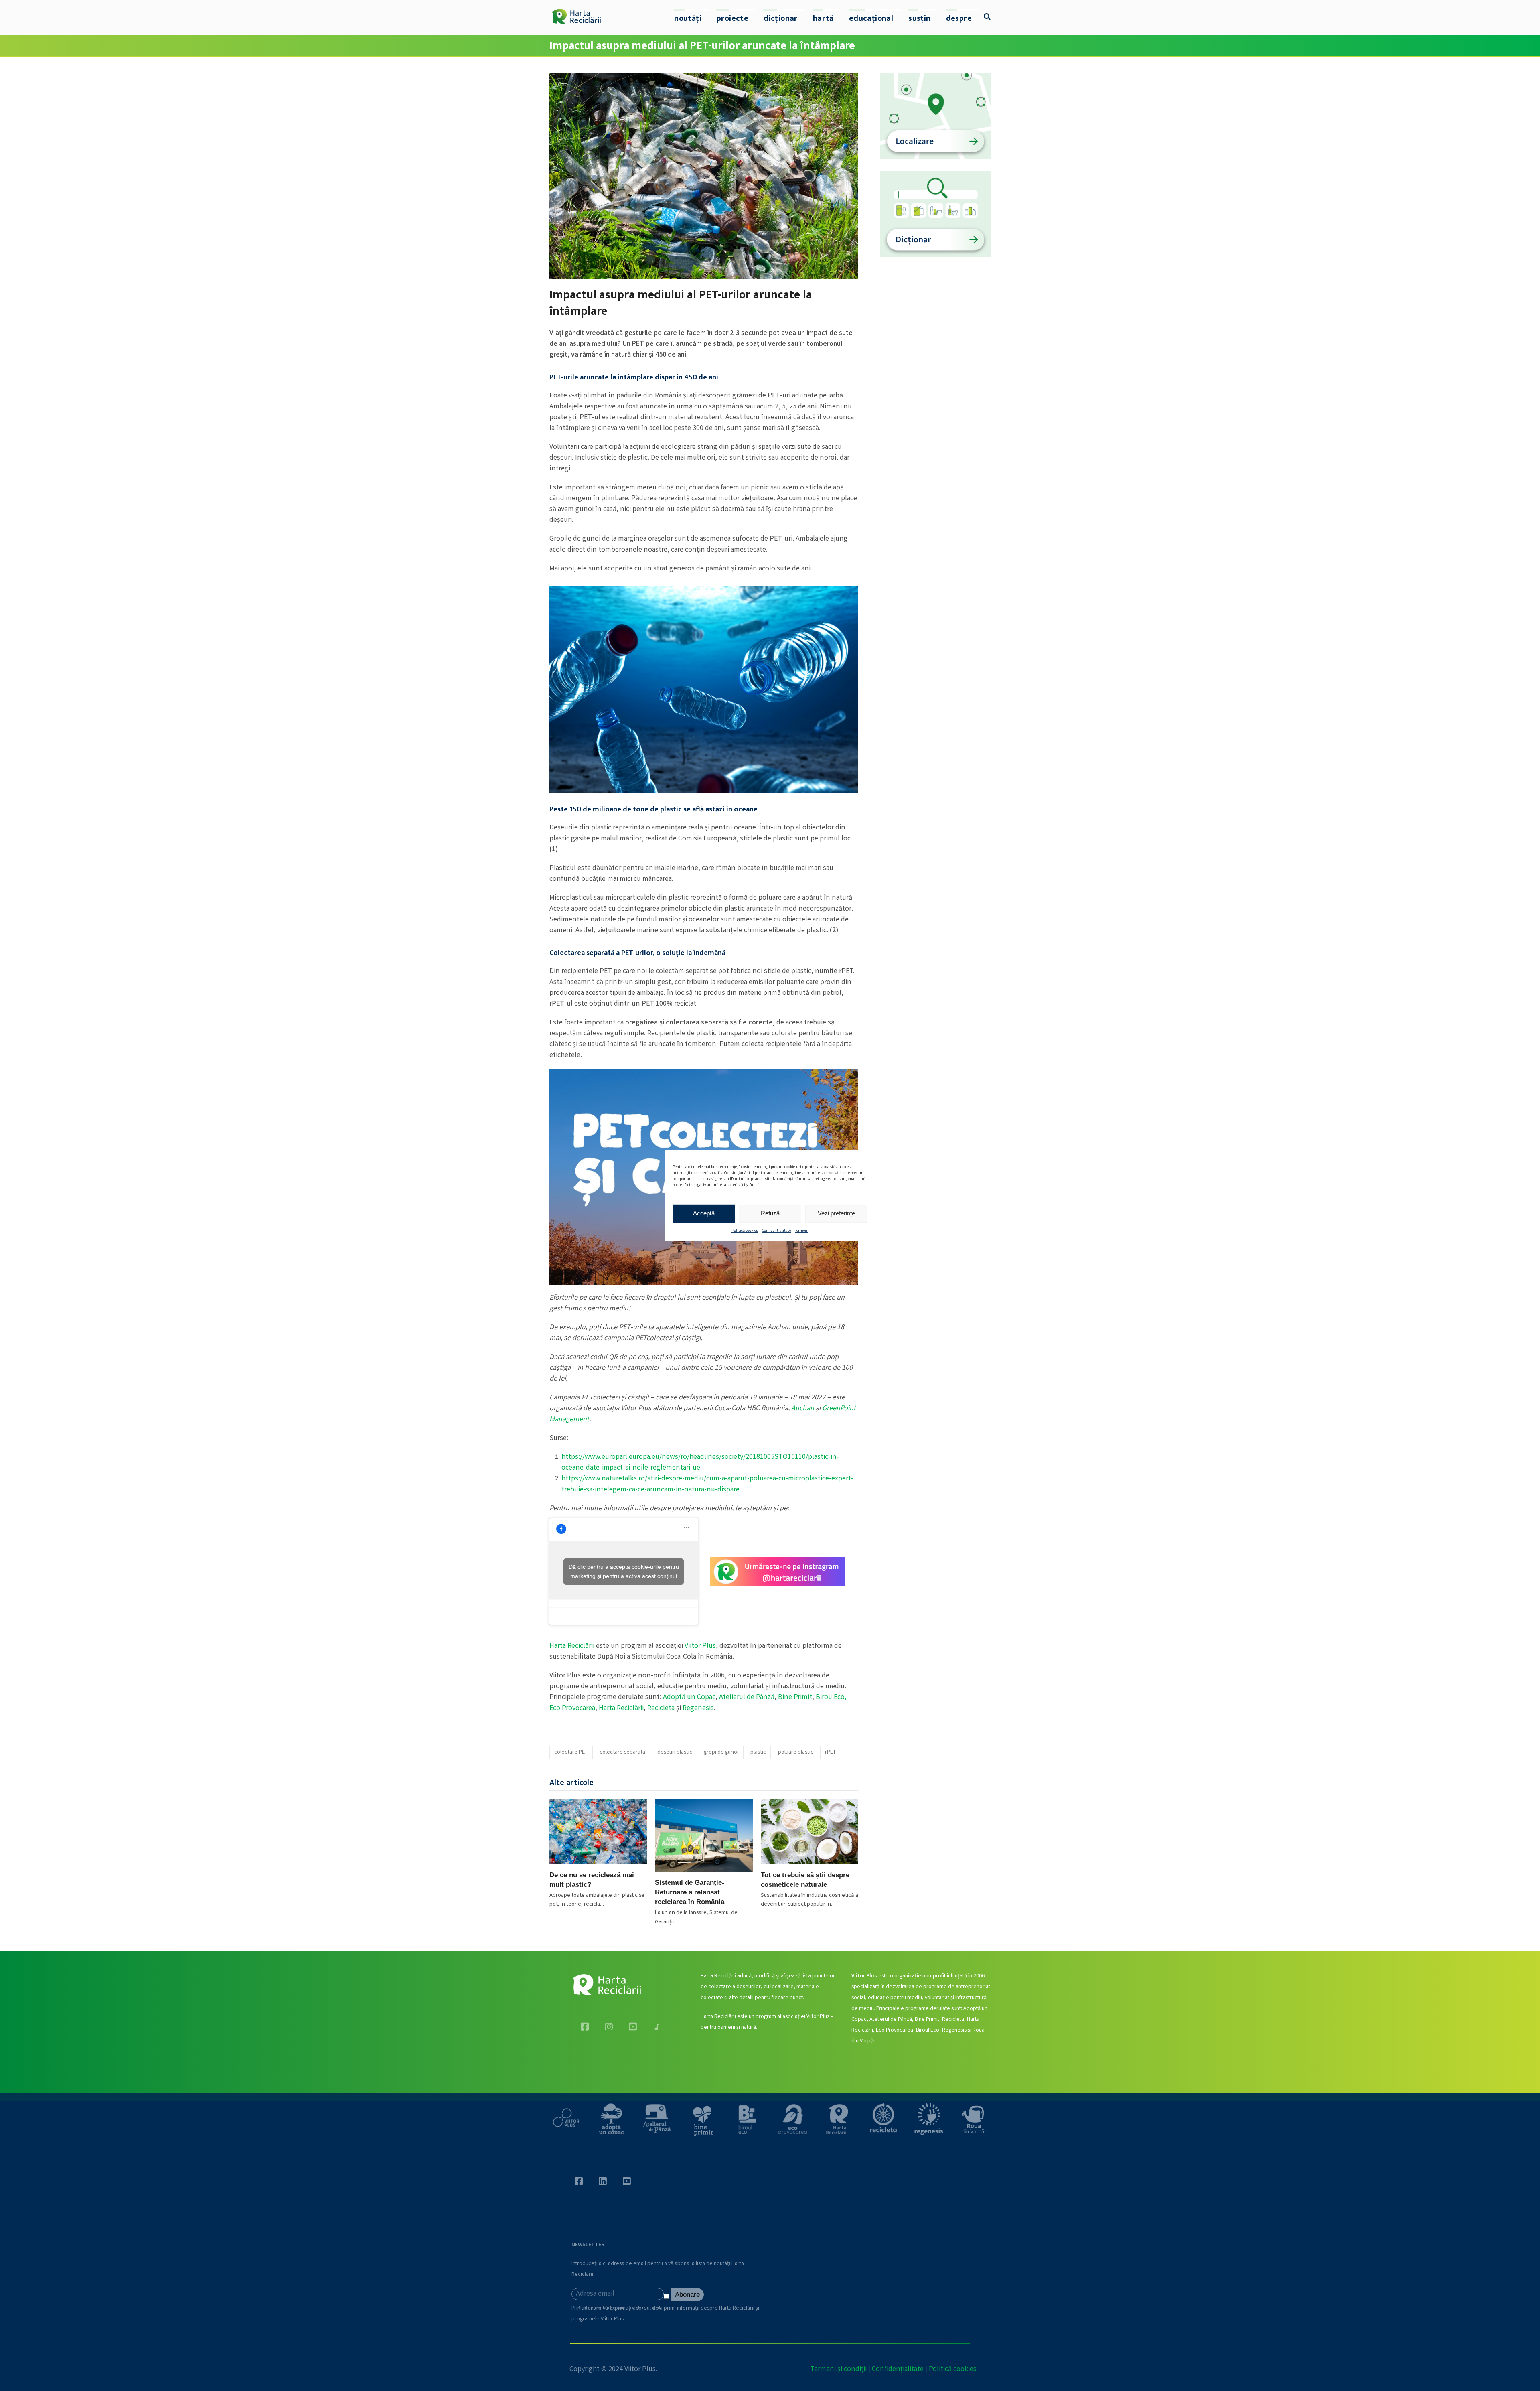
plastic (758, 1752)
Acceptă (704, 1213)
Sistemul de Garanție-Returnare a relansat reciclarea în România (690, 1892)
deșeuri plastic (675, 1752)
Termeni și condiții (838, 2369)
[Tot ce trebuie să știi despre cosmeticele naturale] (810, 1831)
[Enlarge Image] (704, 176)
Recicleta (661, 1708)
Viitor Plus (700, 1646)
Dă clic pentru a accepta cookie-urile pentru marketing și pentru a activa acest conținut (624, 1571)
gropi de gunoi (721, 1752)
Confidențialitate (898, 2369)
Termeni (802, 1231)
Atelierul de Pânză (747, 1697)
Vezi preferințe (836, 1213)
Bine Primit (795, 1697)
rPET (830, 1752)
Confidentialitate (776, 1231)
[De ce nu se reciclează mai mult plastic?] (598, 1831)
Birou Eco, (831, 1697)
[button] (987, 18)
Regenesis (698, 1708)
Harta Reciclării (572, 1646)
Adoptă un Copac (689, 1697)
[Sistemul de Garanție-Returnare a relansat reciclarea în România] (704, 1835)
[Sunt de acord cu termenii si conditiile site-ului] (667, 2298)
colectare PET (571, 1752)
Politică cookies (745, 1231)
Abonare (687, 2295)
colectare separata (622, 1752)
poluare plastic (796, 1752)
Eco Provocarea (572, 1708)
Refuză (770, 1213)
